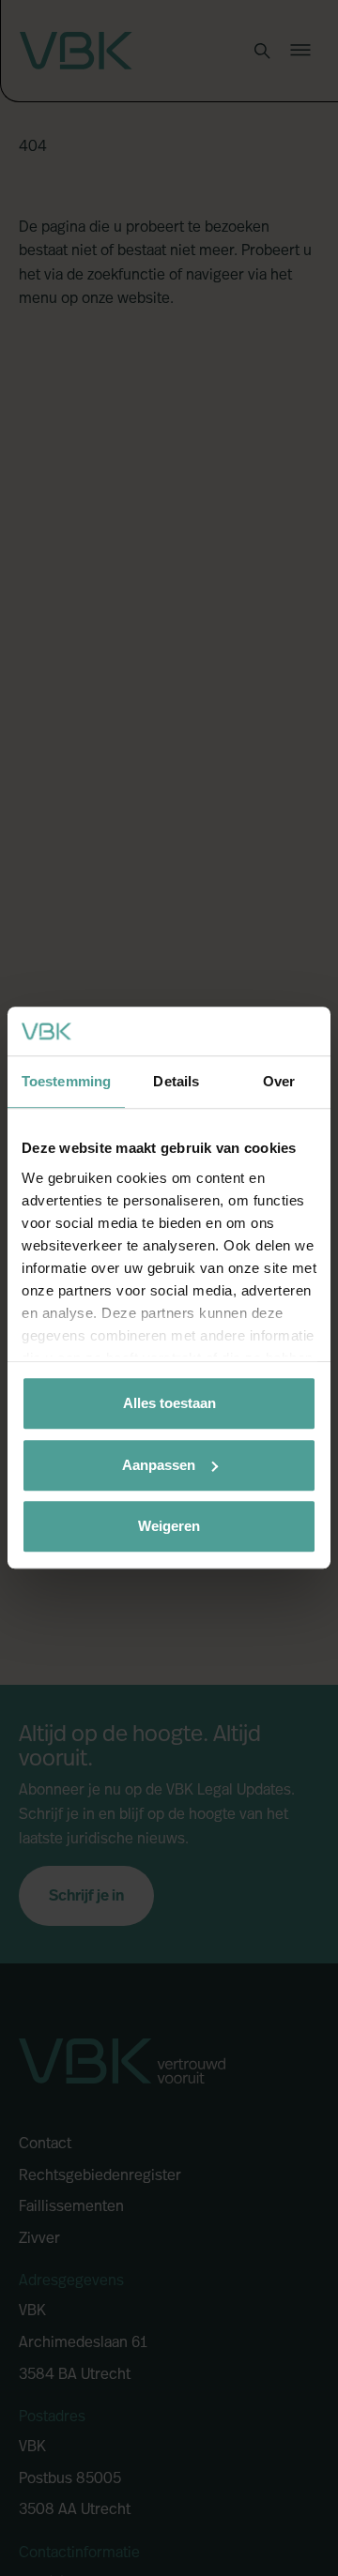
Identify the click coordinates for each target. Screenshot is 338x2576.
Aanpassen (159, 1465)
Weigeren (169, 1527)
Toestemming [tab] (66, 1082)
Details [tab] (176, 1082)
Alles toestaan (169, 1404)
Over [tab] (279, 1082)
